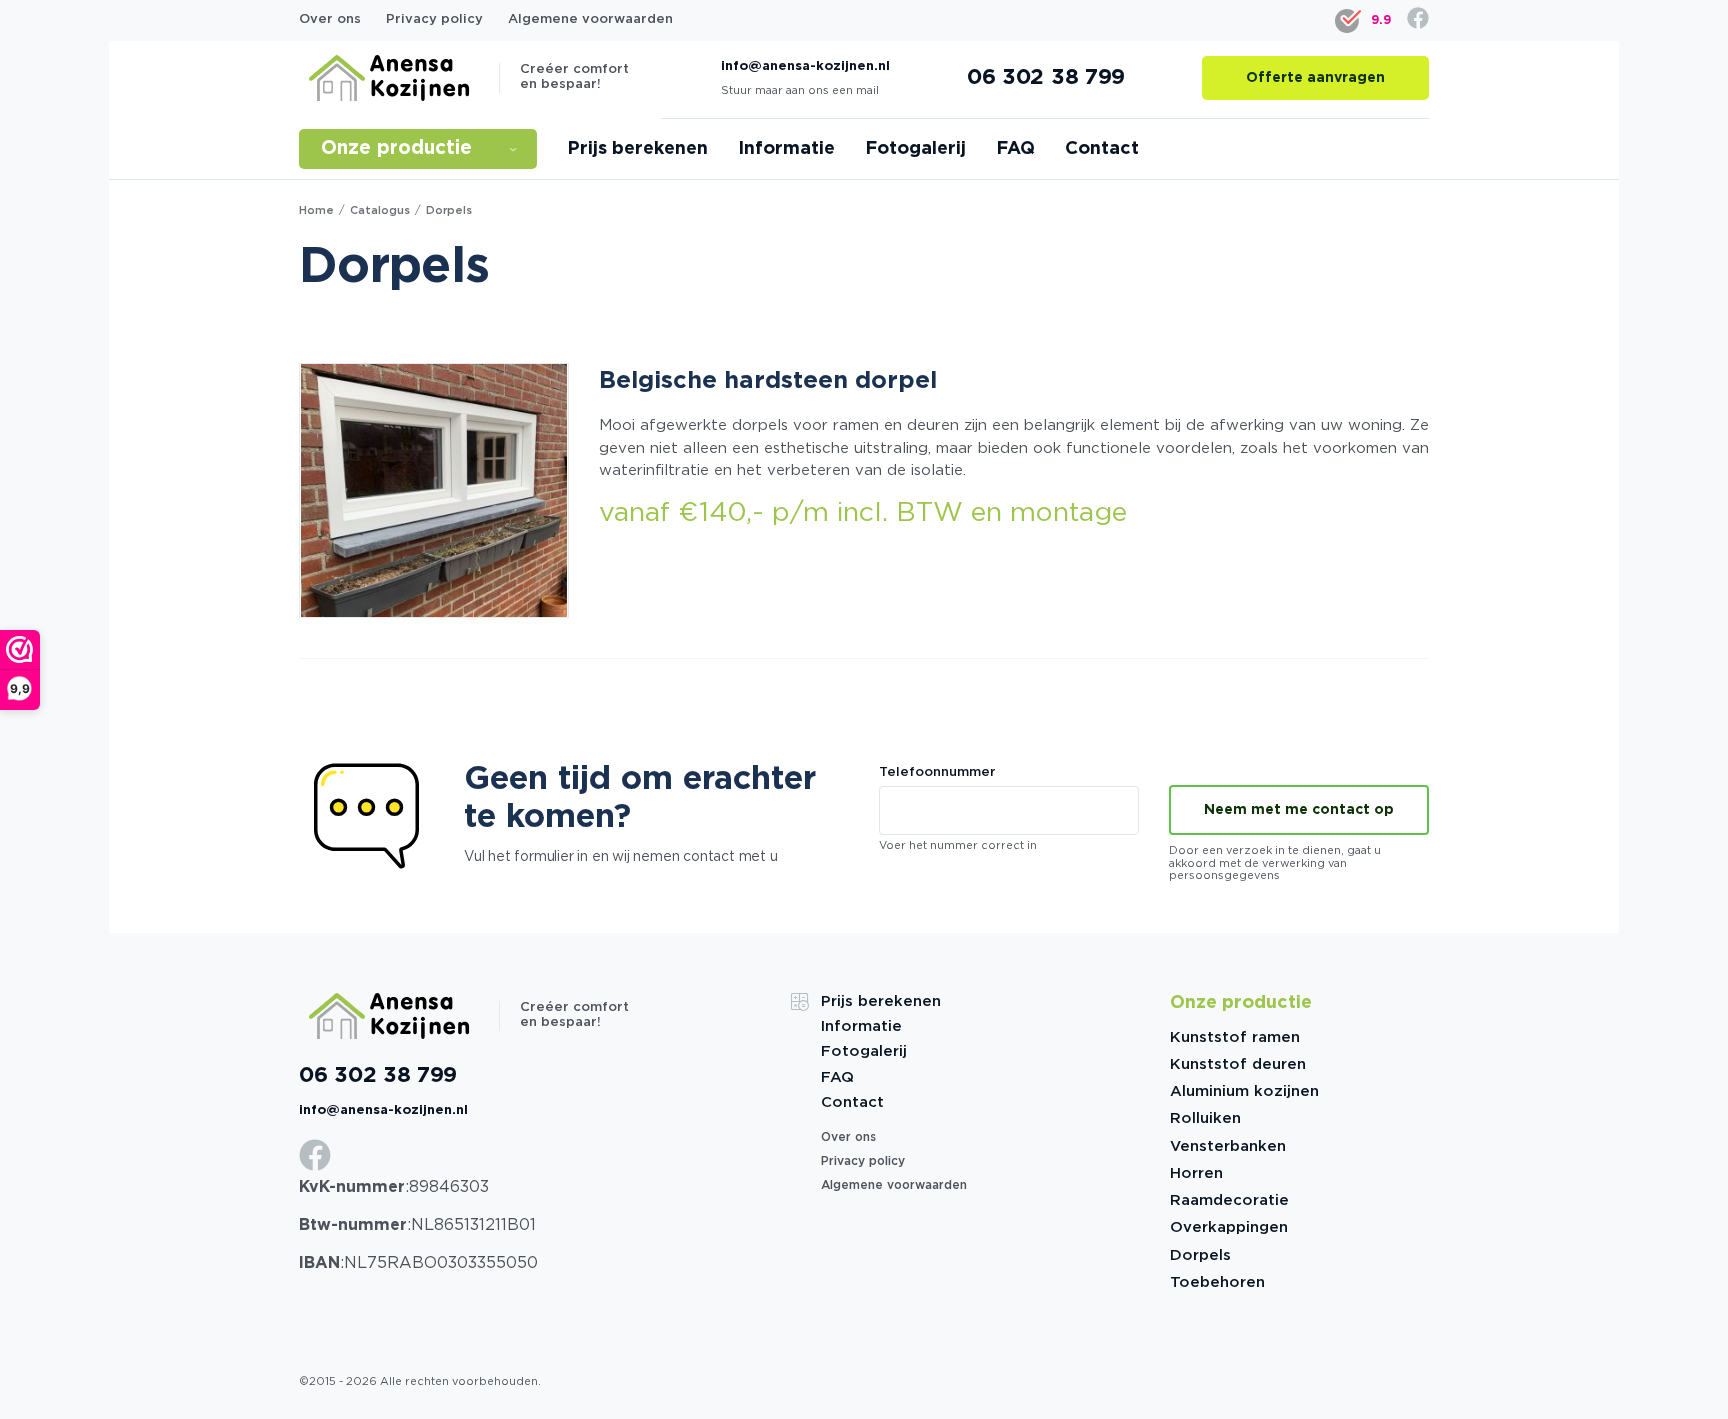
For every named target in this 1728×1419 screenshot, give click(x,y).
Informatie (786, 149)
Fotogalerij (915, 149)
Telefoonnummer (937, 772)
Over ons (330, 19)
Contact (1102, 149)
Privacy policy (434, 19)
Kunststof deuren (1238, 1064)
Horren (1196, 1173)
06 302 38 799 (378, 1076)
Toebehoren (1217, 1282)
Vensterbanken (1228, 1146)
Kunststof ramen (1235, 1037)
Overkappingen (1229, 1227)
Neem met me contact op (1299, 810)
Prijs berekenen (637, 149)
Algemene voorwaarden (590, 19)
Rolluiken (1205, 1118)
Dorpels (1200, 1255)
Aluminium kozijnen (1244, 1091)
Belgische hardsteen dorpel (768, 381)
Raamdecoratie (1229, 1200)
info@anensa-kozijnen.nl (805, 66)
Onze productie (420, 148)
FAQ (1015, 149)
